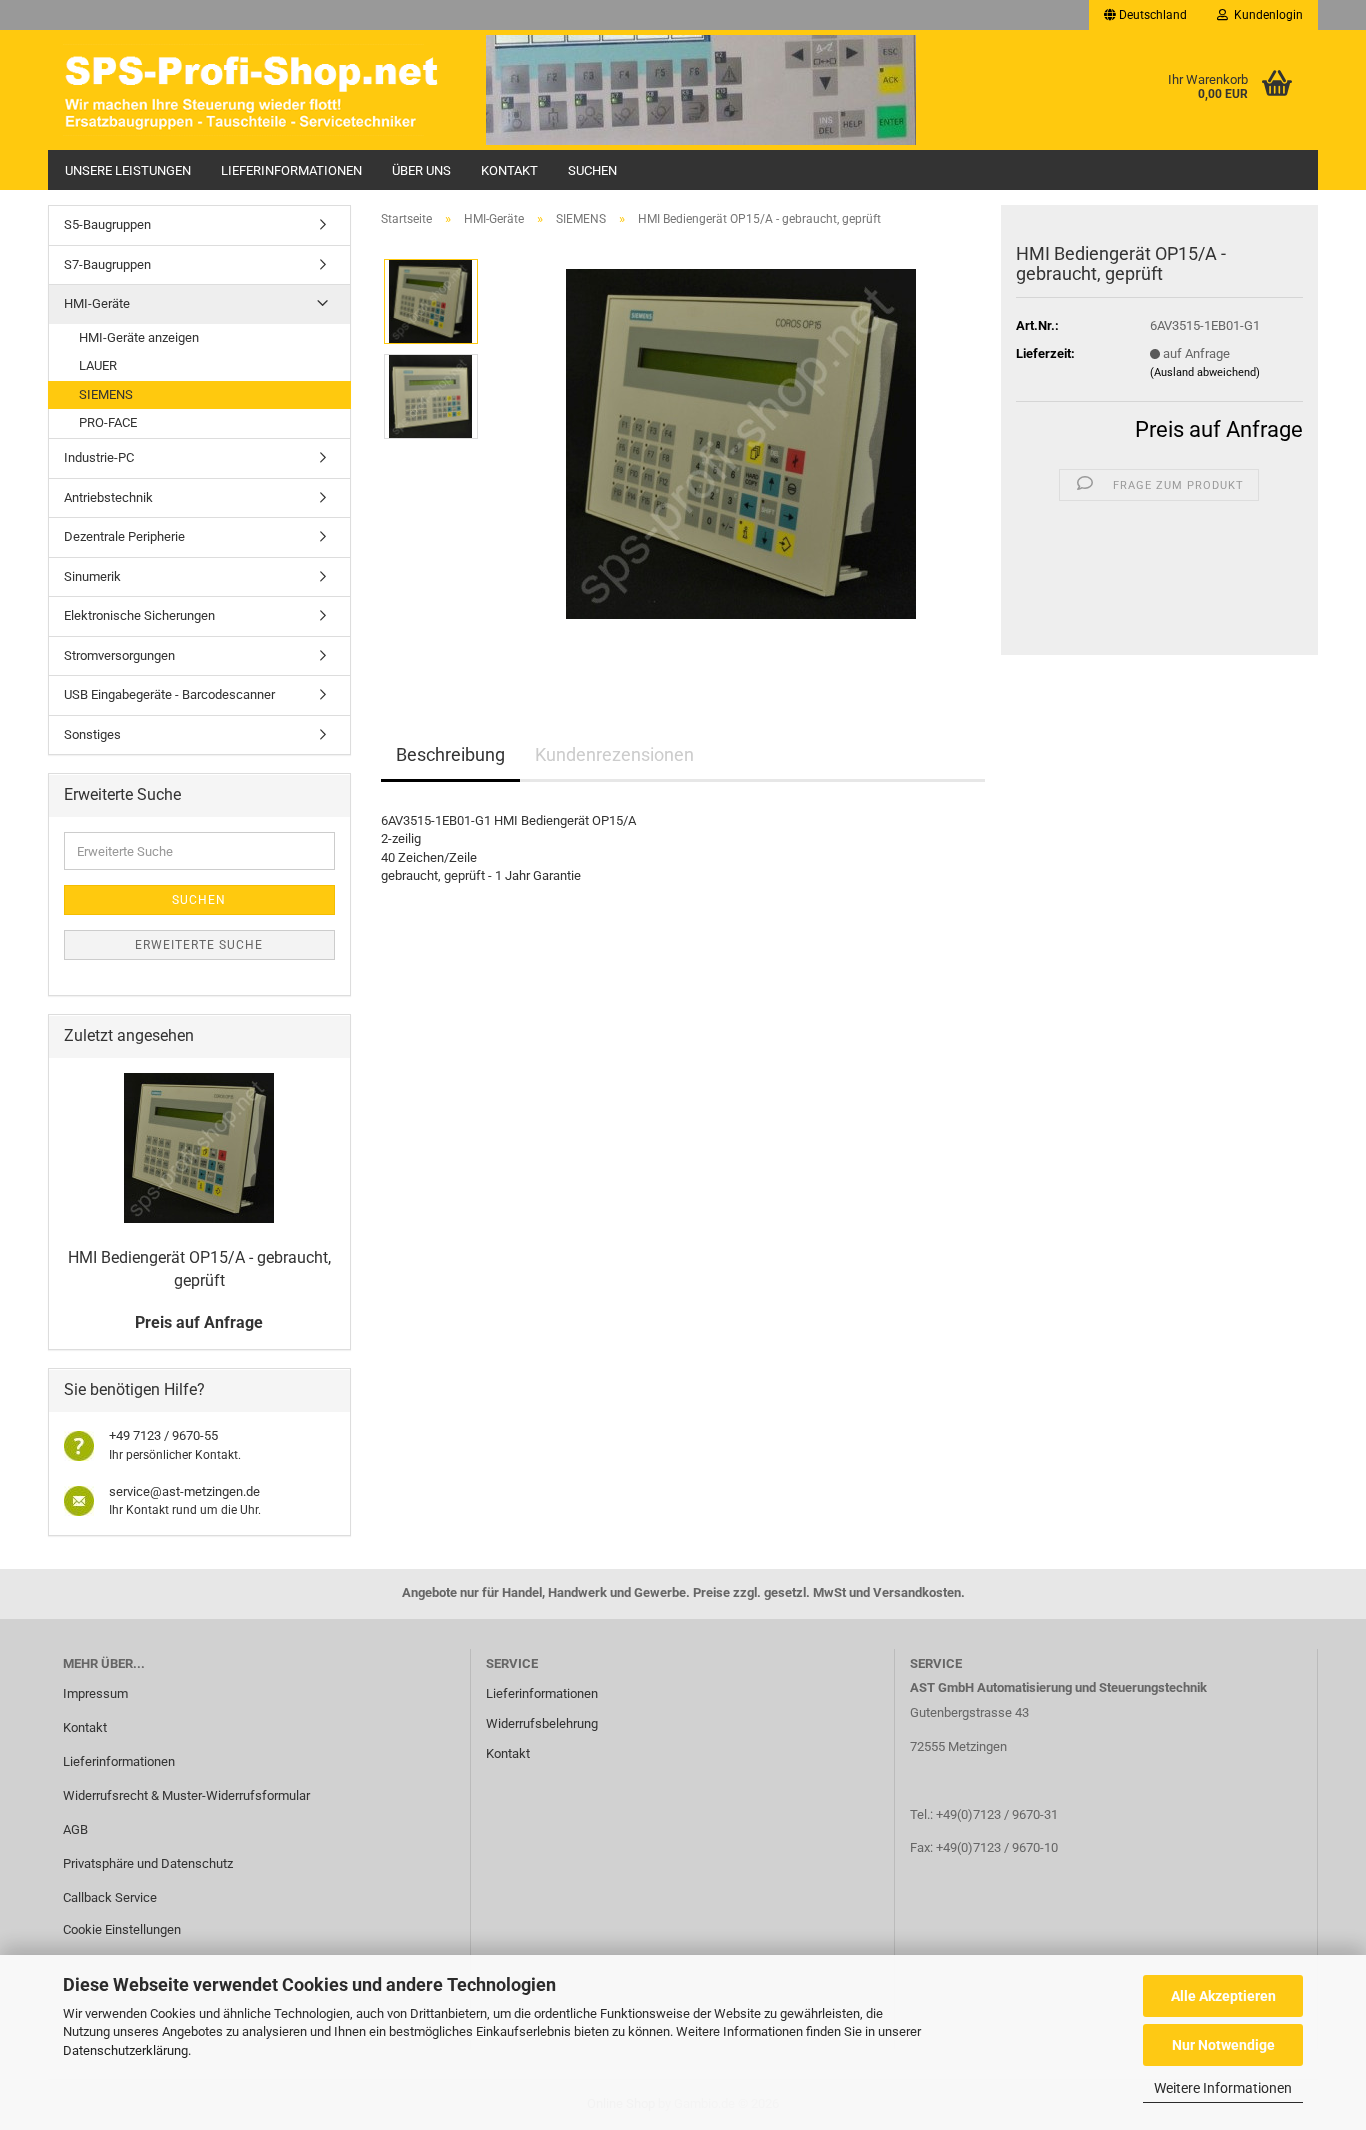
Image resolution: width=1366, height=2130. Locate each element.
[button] (1145, 15)
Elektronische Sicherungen (139, 615)
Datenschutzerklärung (125, 2050)
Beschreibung (450, 754)
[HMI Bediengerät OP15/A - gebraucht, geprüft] (741, 442)
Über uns (421, 170)
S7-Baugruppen (107, 264)
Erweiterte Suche (199, 945)
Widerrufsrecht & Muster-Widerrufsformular (186, 1795)
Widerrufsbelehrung (542, 1723)
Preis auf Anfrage (1219, 429)
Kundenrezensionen (614, 754)
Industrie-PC (99, 457)
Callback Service (110, 1897)
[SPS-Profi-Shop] (259, 90)
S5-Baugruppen (107, 224)
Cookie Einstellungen (122, 1929)
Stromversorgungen (119, 655)
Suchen (592, 170)
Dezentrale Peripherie (124, 536)
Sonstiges (92, 734)
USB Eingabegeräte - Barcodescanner (169, 694)
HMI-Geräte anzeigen (139, 337)
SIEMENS (106, 394)
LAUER (98, 365)
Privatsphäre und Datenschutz (148, 1863)
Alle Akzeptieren (1223, 1996)
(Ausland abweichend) (1205, 372)
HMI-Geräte (97, 303)
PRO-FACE (108, 422)
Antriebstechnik (108, 497)
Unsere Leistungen (128, 170)
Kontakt (509, 170)
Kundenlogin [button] (1265, 15)
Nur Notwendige (1223, 2045)
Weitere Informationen (1223, 2088)
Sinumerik (92, 576)
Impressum (95, 1693)
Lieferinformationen (291, 170)
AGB (75, 1829)
